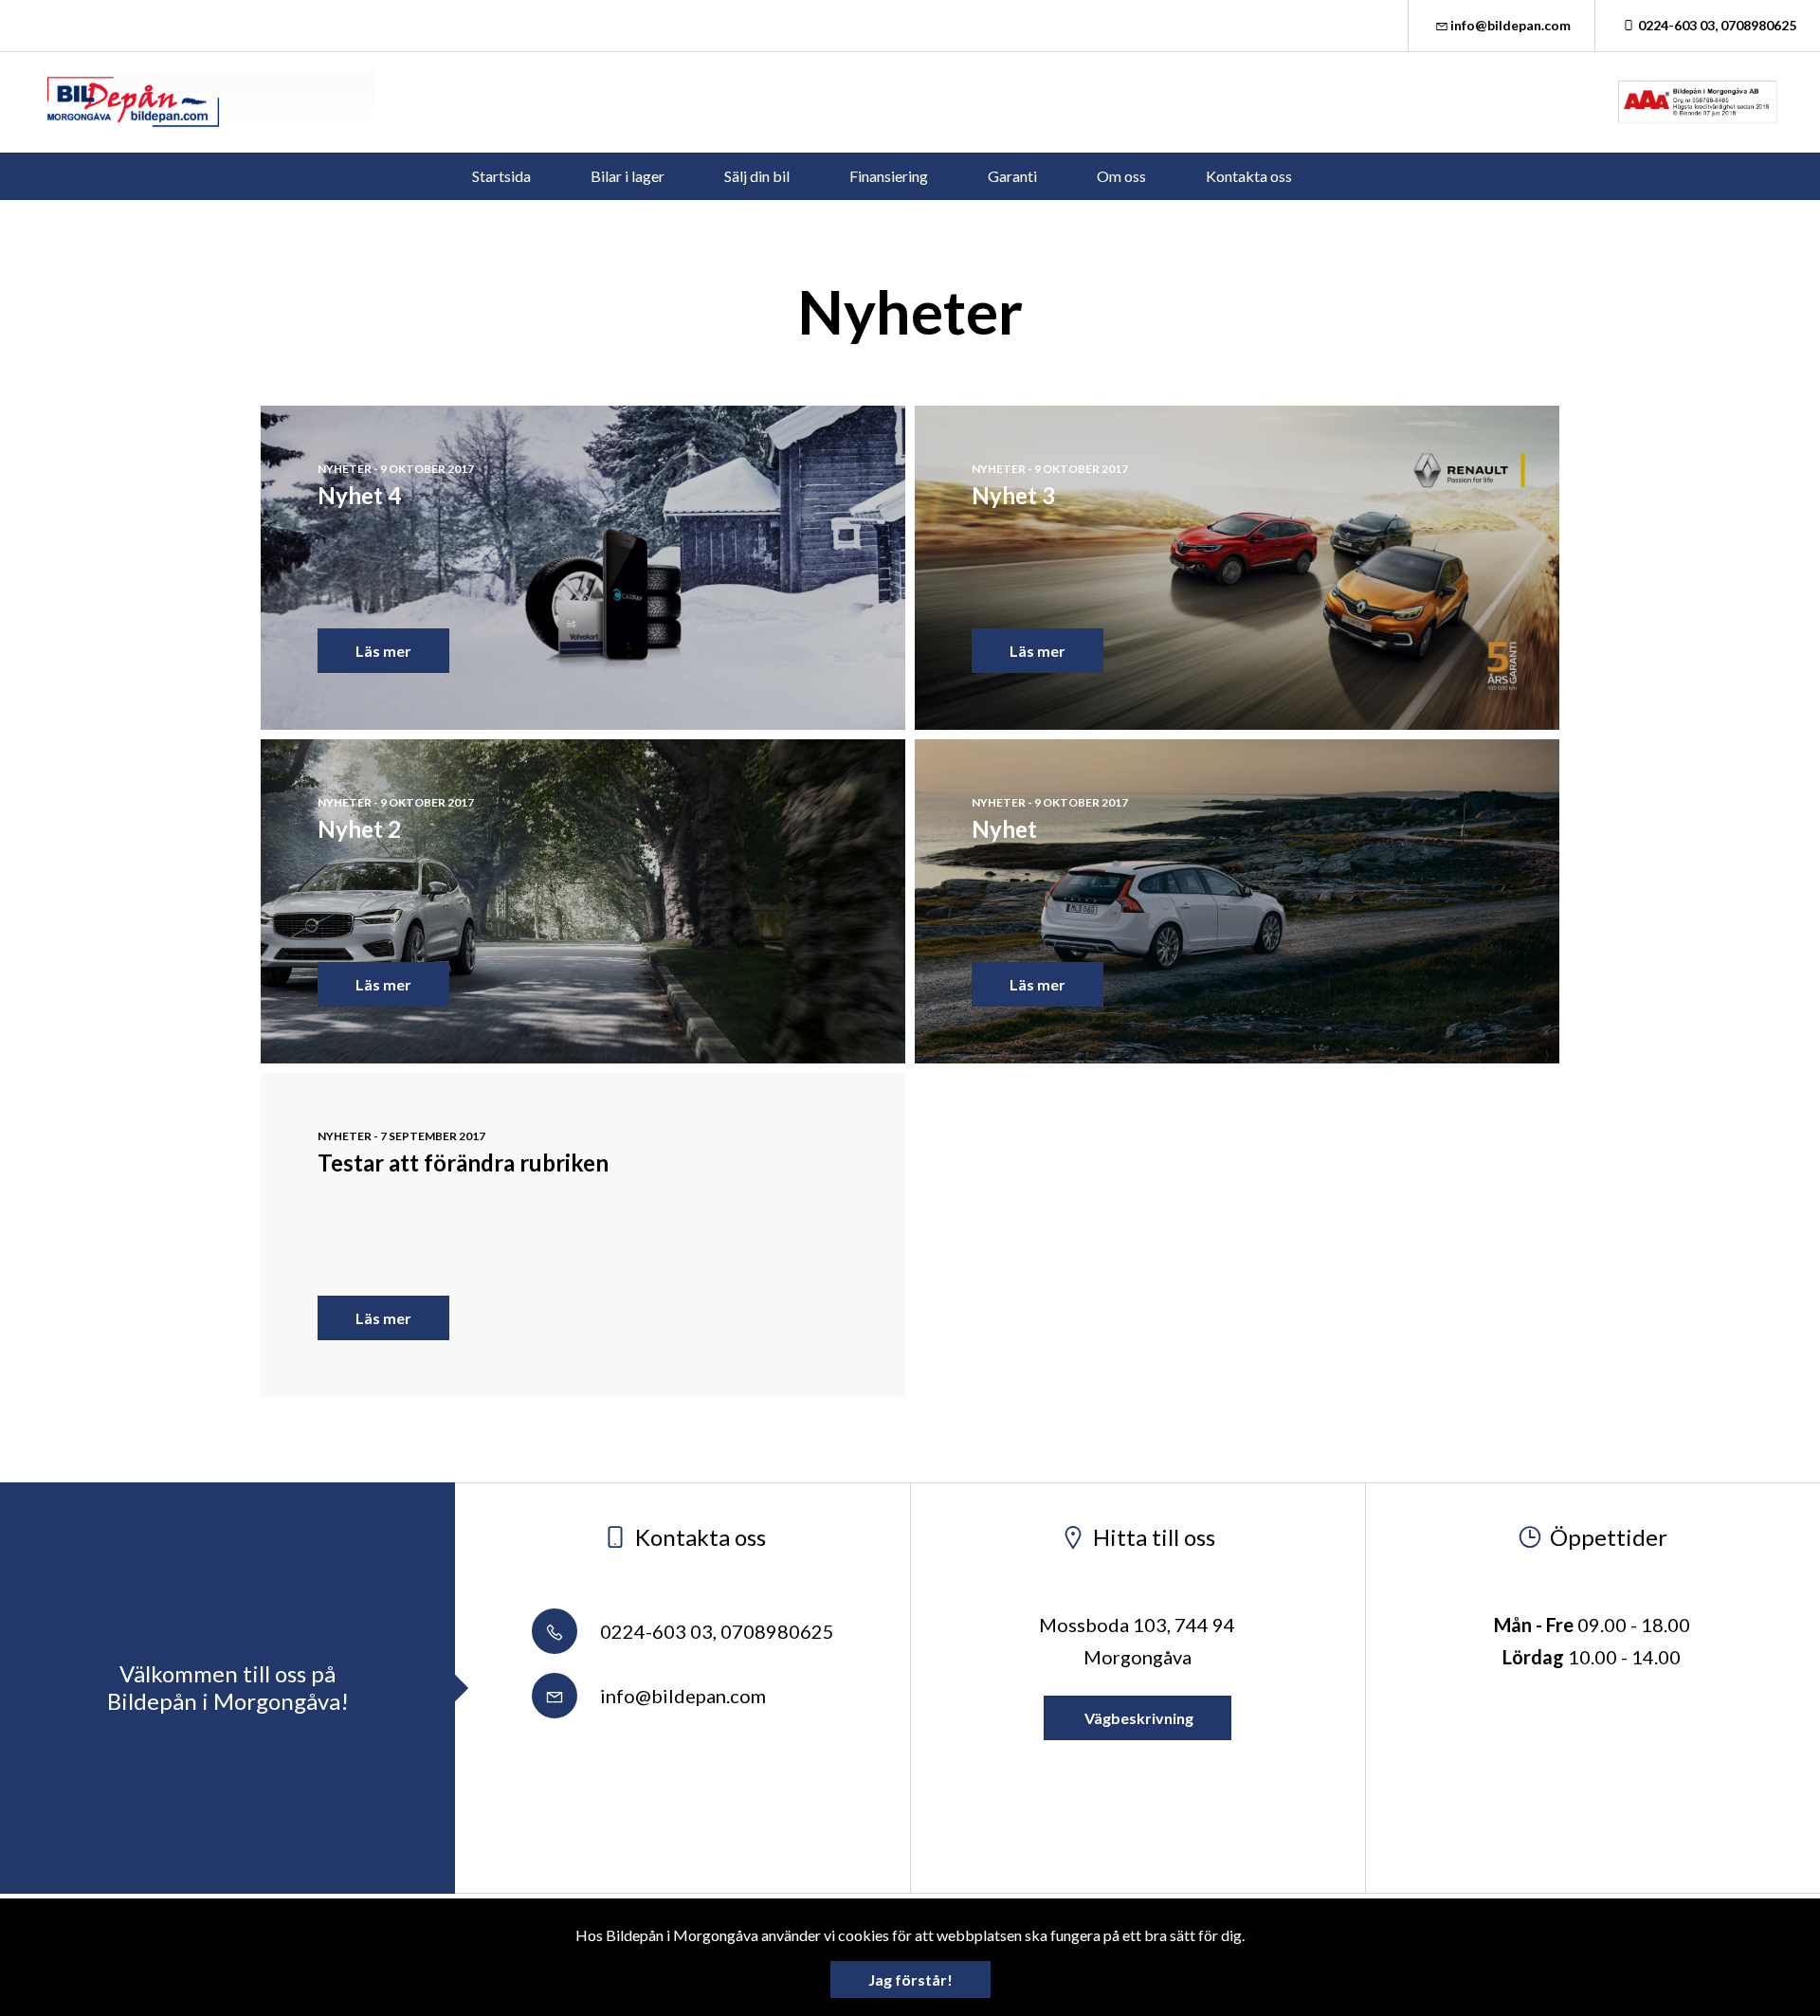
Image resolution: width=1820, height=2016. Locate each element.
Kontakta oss (1249, 176)
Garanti (1012, 176)
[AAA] (1698, 102)
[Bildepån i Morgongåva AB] (209, 102)
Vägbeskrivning (1137, 1718)
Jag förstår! (910, 1980)
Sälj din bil (757, 176)
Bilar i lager (628, 176)
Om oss (1121, 176)
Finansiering (889, 176)
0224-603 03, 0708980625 (1717, 25)
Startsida (501, 176)
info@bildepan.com (1511, 25)
